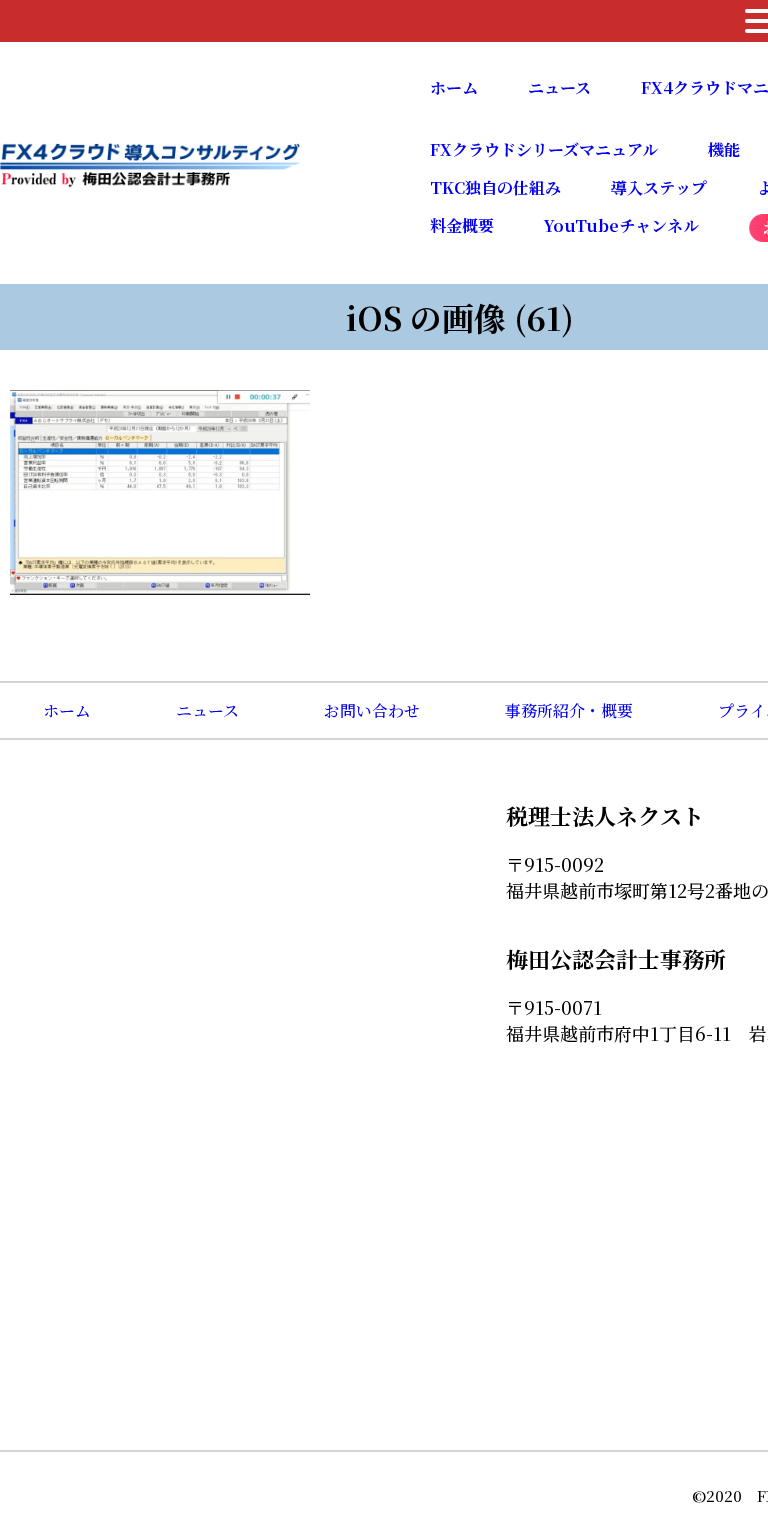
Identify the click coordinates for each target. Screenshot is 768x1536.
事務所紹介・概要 (569, 710)
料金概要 (462, 225)
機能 (724, 149)
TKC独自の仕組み (495, 187)
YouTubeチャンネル (621, 225)
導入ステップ (659, 187)
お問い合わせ (372, 710)
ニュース (559, 87)
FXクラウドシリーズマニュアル (544, 149)
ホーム (454, 87)
